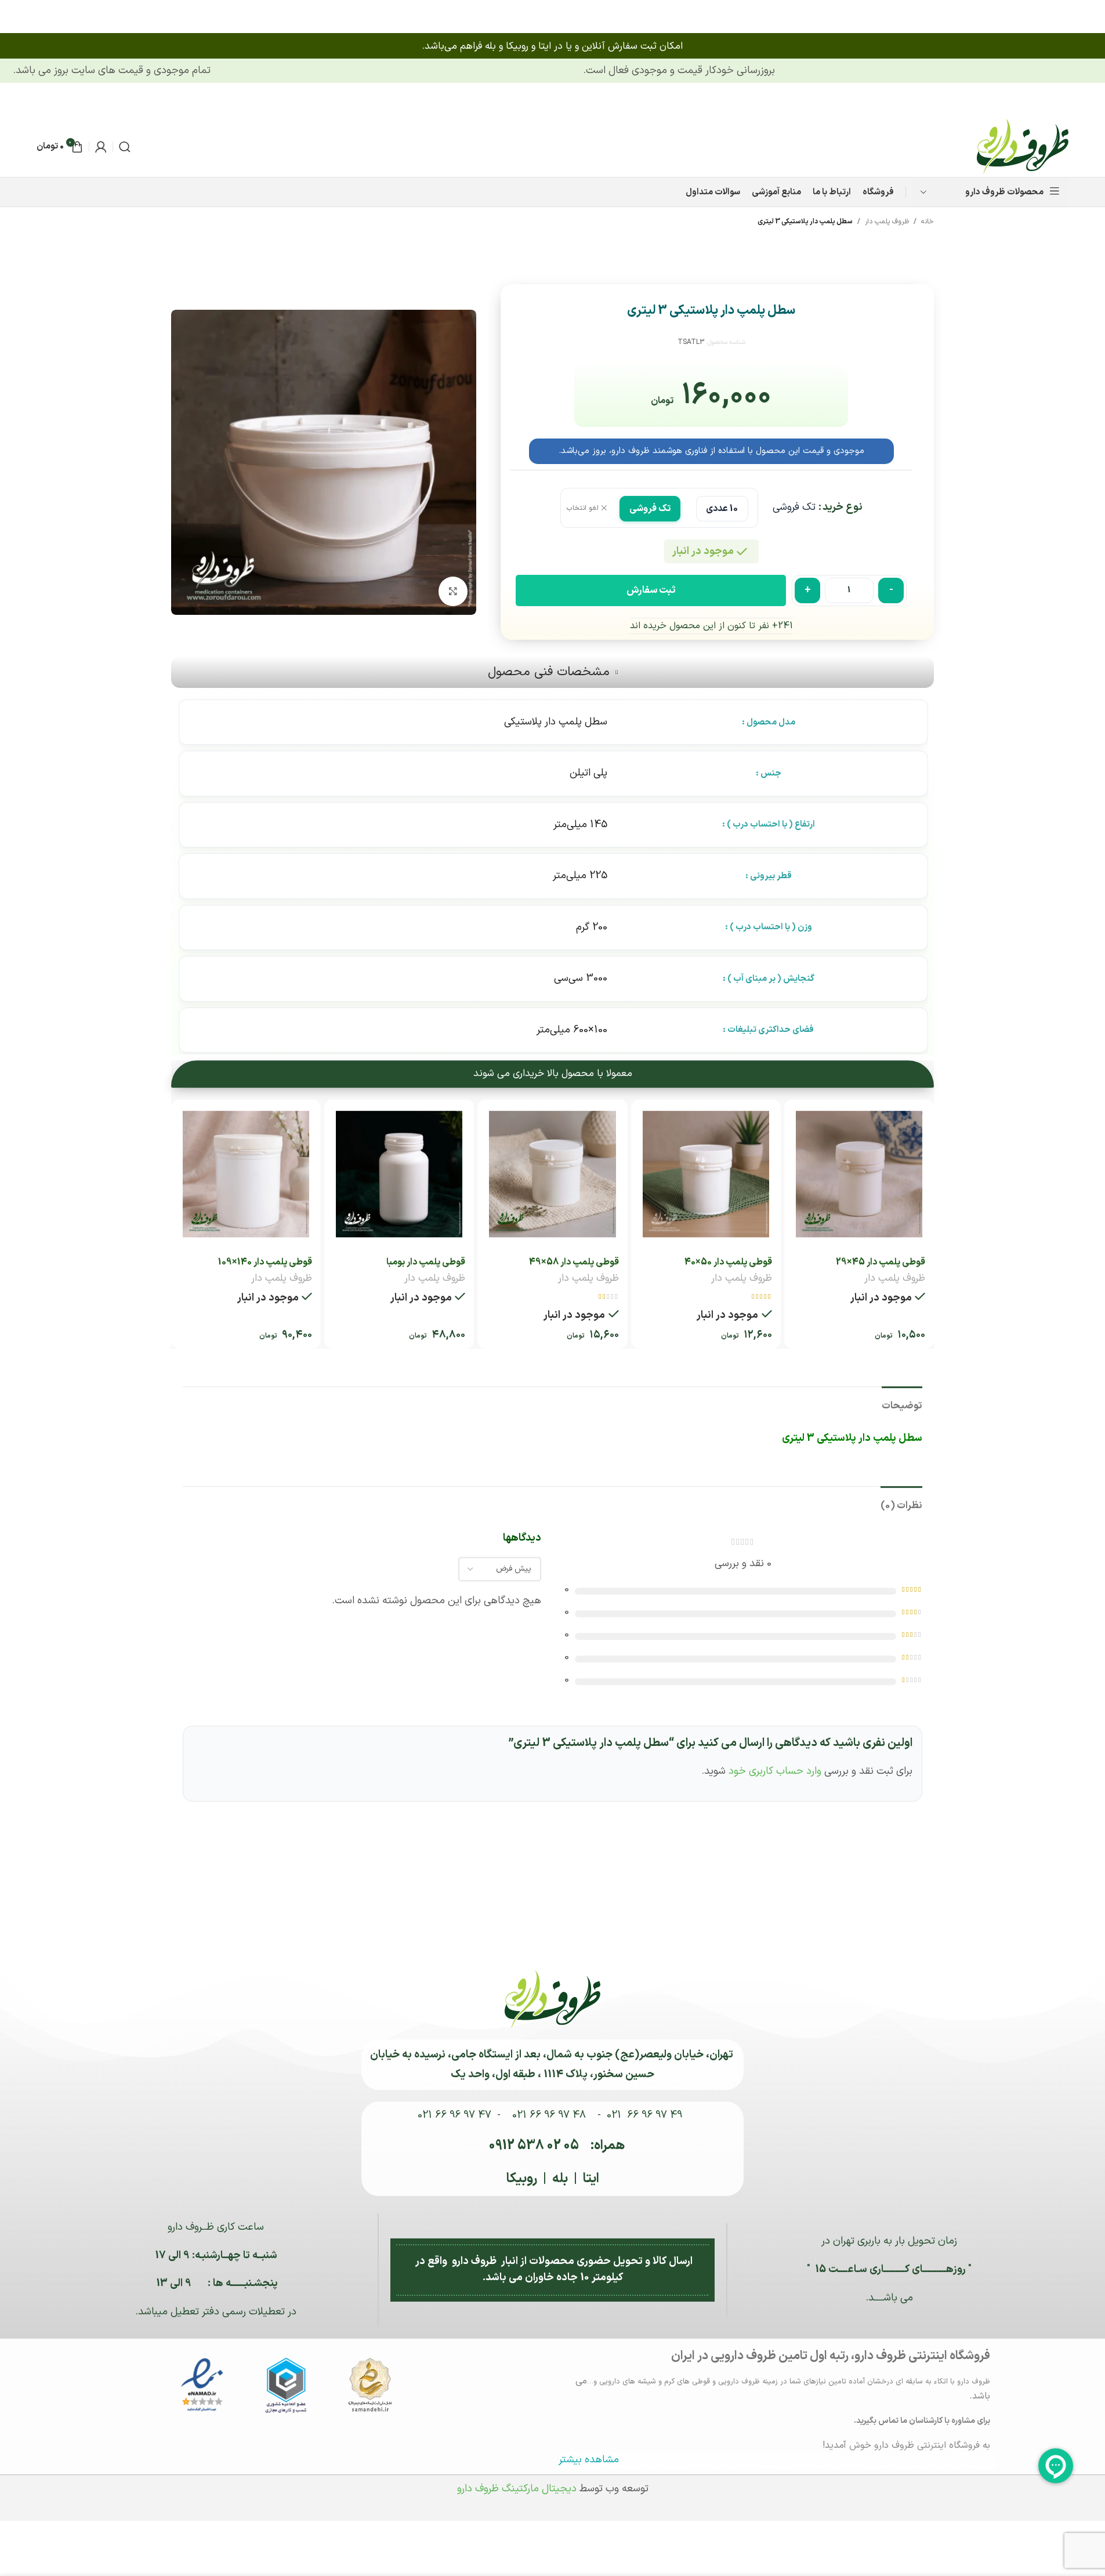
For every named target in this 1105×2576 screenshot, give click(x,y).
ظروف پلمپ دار (887, 222)
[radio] (722, 508)
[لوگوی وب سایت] (1023, 146)
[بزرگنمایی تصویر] (453, 591)
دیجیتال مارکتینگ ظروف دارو (517, 2489)
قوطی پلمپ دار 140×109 (265, 1262)
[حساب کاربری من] (101, 147)
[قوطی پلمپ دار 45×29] (859, 1174)
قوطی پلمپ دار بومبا (426, 1262)
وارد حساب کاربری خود (775, 1771)
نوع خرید (843, 507)
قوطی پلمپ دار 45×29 (881, 1262)
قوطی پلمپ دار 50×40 (728, 1262)
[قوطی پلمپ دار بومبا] (399, 1174)
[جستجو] (125, 147)
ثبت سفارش (651, 590)
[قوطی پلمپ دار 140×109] (246, 1174)
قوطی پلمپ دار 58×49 (574, 1262)
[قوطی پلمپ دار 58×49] (552, 1174)
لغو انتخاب (583, 508)
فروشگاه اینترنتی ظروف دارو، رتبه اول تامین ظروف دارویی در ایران (831, 2356)
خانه (928, 222)
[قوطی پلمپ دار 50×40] (706, 1174)
